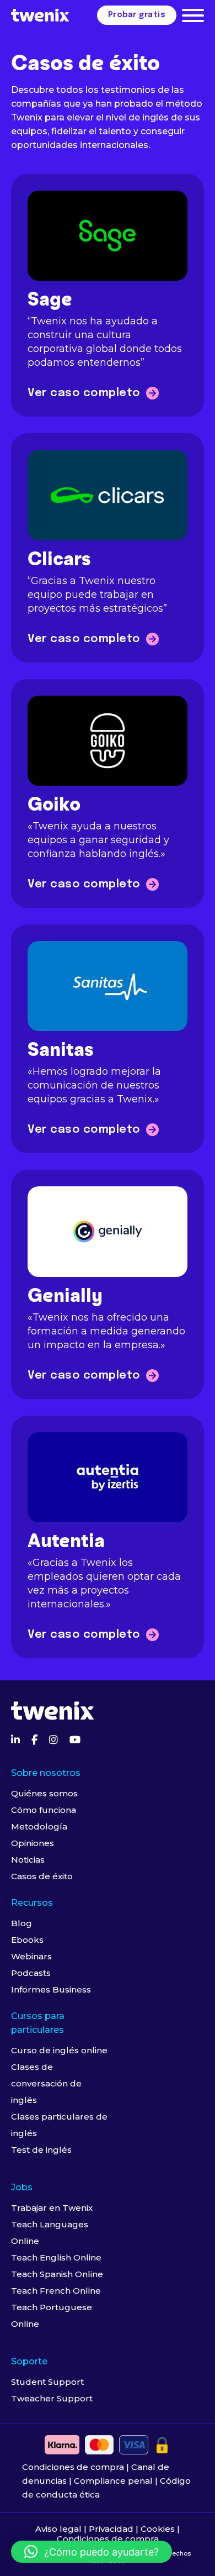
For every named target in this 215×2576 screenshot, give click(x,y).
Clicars (59, 560)
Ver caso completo (84, 393)
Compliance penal (113, 2481)
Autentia (66, 1542)
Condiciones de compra (73, 2467)
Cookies (158, 2529)
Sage (50, 300)
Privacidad (111, 2529)
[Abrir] (193, 15)
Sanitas (61, 1051)
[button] (92, 2552)
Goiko (54, 805)
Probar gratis (137, 15)
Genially (65, 1297)
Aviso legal (58, 2529)
